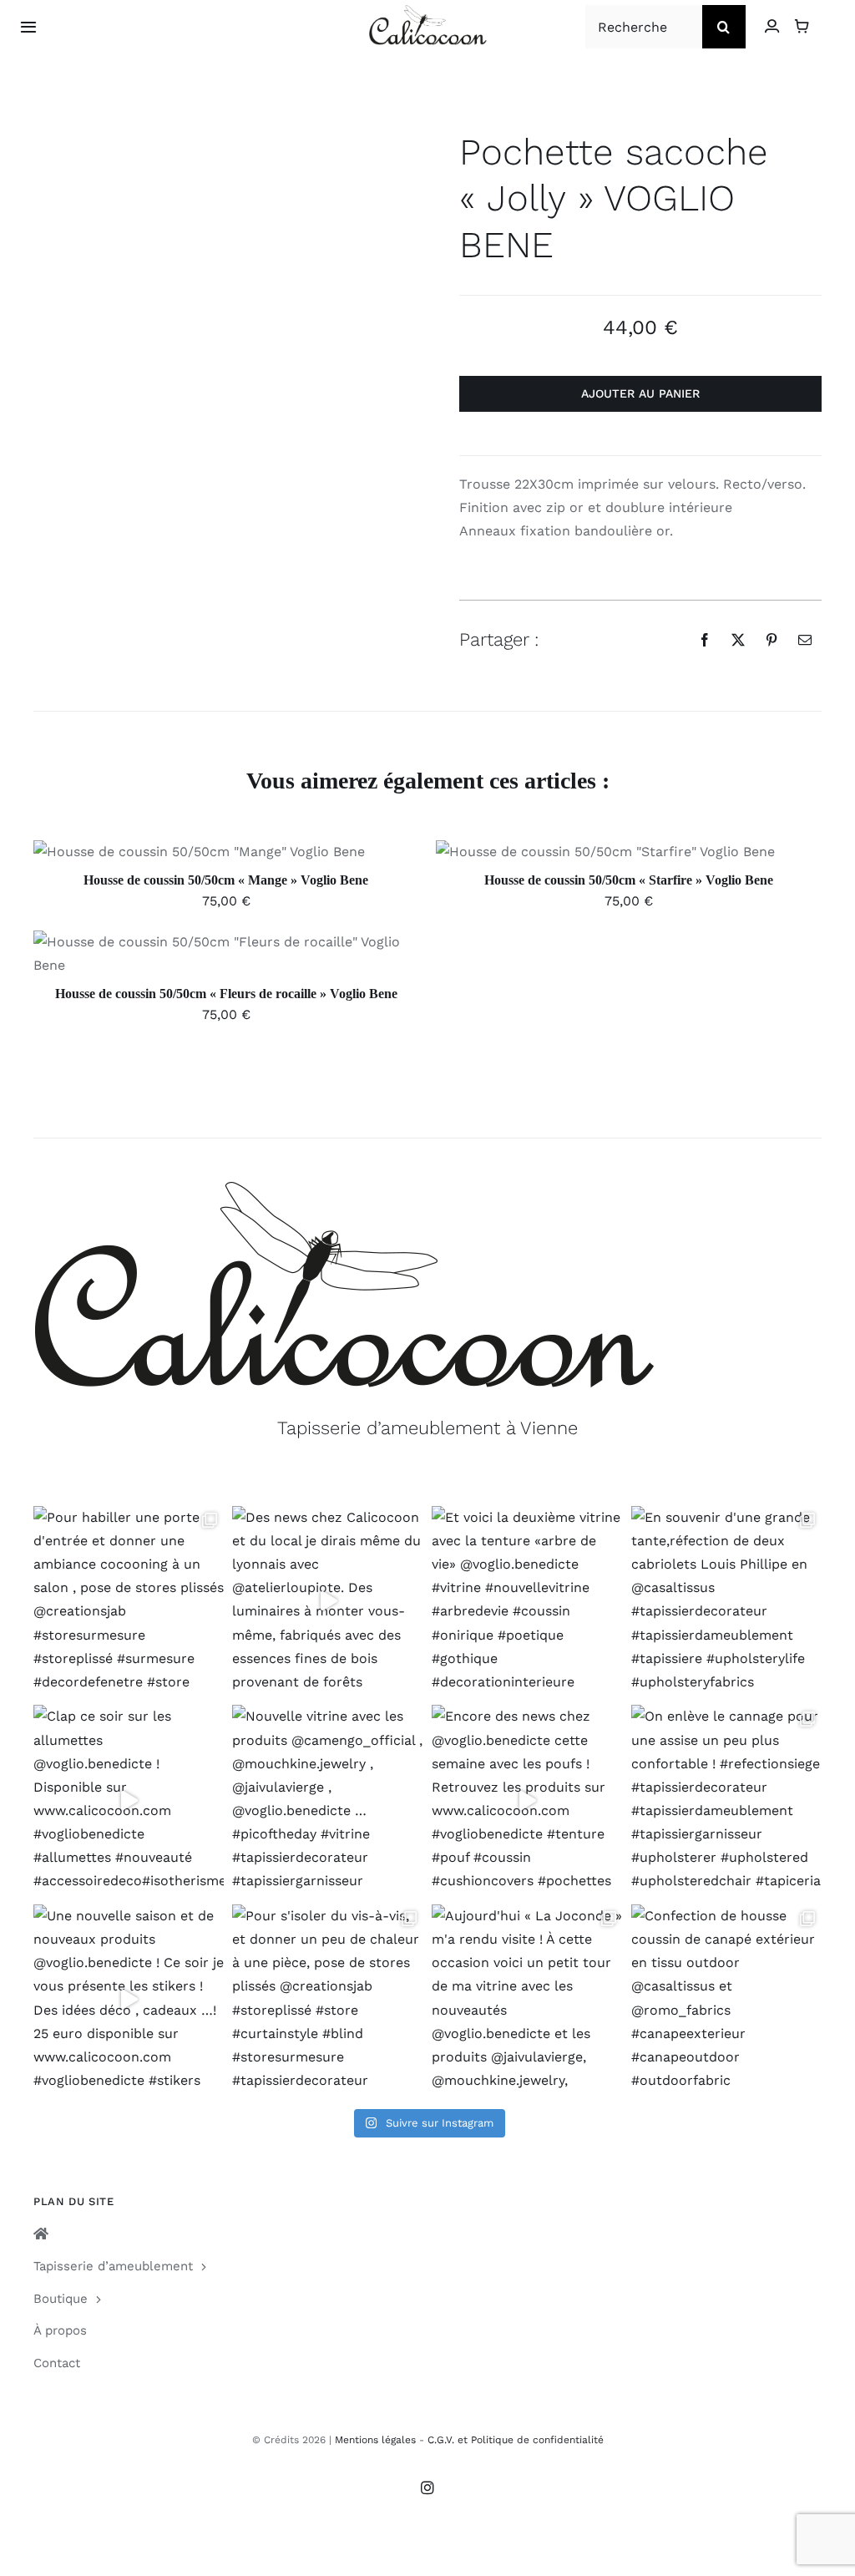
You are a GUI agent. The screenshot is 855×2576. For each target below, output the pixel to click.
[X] (738, 640)
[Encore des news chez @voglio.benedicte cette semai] (527, 1800)
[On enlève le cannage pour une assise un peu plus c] (727, 1800)
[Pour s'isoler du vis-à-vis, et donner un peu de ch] (328, 2000)
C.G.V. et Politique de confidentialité (516, 2440)
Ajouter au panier (640, 393)
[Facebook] (705, 640)
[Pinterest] (772, 640)
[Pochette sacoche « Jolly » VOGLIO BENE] (167, 146)
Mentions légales (375, 2440)
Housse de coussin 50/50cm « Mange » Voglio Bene (226, 880)
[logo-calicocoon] (428, 11)
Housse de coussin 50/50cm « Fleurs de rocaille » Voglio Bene (226, 994)
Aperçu (276, 855)
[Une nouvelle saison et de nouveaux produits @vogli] (129, 2000)
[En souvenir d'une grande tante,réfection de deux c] (727, 1602)
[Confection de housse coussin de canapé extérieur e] (727, 2000)
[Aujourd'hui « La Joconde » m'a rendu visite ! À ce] (527, 2000)
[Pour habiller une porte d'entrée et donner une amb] (129, 1602)
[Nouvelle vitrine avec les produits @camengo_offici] (328, 1800)
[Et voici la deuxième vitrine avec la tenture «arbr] (527, 1602)
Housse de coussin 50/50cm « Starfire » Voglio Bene (629, 880)
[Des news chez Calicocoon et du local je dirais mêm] (328, 1602)
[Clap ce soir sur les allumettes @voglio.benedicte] (129, 1800)
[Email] (805, 640)
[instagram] (427, 2487)
